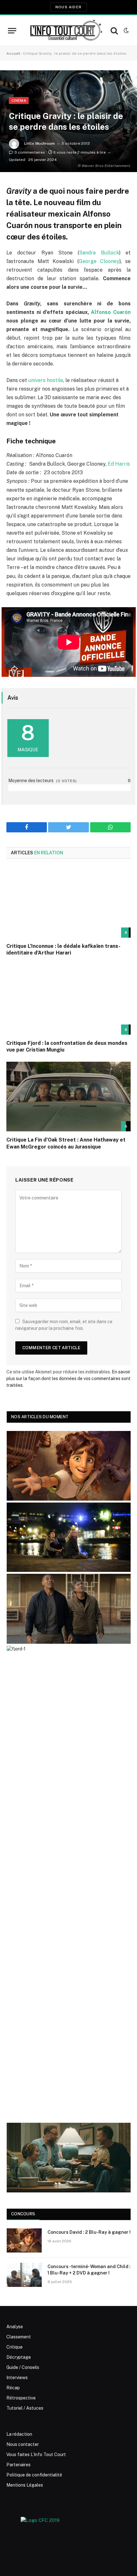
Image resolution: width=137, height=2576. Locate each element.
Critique (14, 2347)
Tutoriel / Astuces (25, 2408)
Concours (23, 2214)
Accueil (13, 53)
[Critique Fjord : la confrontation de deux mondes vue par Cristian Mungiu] (68, 1000)
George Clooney (99, 261)
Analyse (15, 2327)
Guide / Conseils (23, 2367)
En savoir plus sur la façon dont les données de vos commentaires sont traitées (68, 1378)
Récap (13, 2388)
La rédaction (19, 2434)
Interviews (17, 2378)
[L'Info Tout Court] (65, 31)
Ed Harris (119, 464)
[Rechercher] (114, 31)
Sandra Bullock (99, 253)
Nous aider (68, 7)
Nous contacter (23, 2444)
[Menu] (12, 31)
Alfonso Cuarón (111, 312)
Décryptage (19, 2357)
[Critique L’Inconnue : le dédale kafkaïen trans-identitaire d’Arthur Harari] (68, 903)
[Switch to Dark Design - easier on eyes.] (126, 31)
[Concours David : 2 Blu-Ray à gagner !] (24, 2240)
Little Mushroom (40, 143)
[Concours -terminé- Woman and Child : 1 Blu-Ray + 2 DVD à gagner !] (24, 2275)
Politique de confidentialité (34, 2475)
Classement (19, 2337)
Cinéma (19, 101)
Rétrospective (21, 2398)
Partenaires (18, 2465)
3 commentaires (30, 152)
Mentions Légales (25, 2485)
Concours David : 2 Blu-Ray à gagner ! (89, 2232)
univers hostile (45, 380)
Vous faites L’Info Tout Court (36, 2454)
